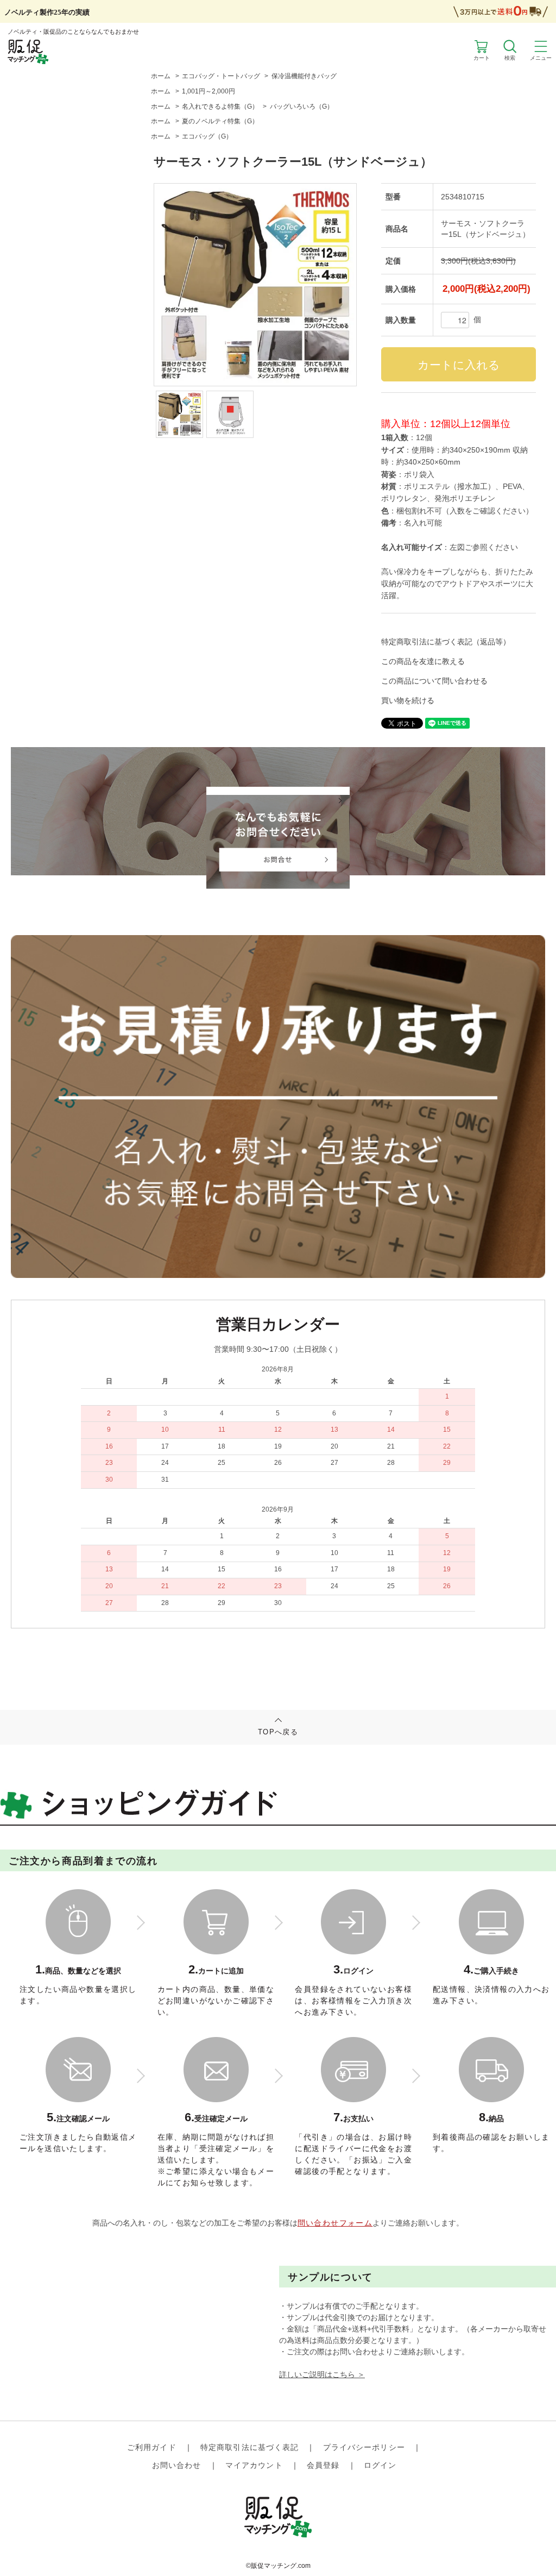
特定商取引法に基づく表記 (249, 2447)
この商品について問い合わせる (434, 681)
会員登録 (323, 2465)
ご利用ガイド (152, 2447)
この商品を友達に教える (423, 661)
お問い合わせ (177, 2465)
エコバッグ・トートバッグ (221, 76)
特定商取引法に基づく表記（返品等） (446, 642)
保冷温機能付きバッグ (304, 76)
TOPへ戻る (278, 1732)
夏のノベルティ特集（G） (220, 121)
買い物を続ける (408, 700)
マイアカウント (254, 2465)
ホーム (161, 76)
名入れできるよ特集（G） (220, 106)
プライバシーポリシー (364, 2447)
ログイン (380, 2465)
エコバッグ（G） (207, 136)
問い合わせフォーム (335, 2223)
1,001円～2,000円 (208, 91)
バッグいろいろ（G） (302, 106)
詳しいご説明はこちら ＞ (322, 2374)
